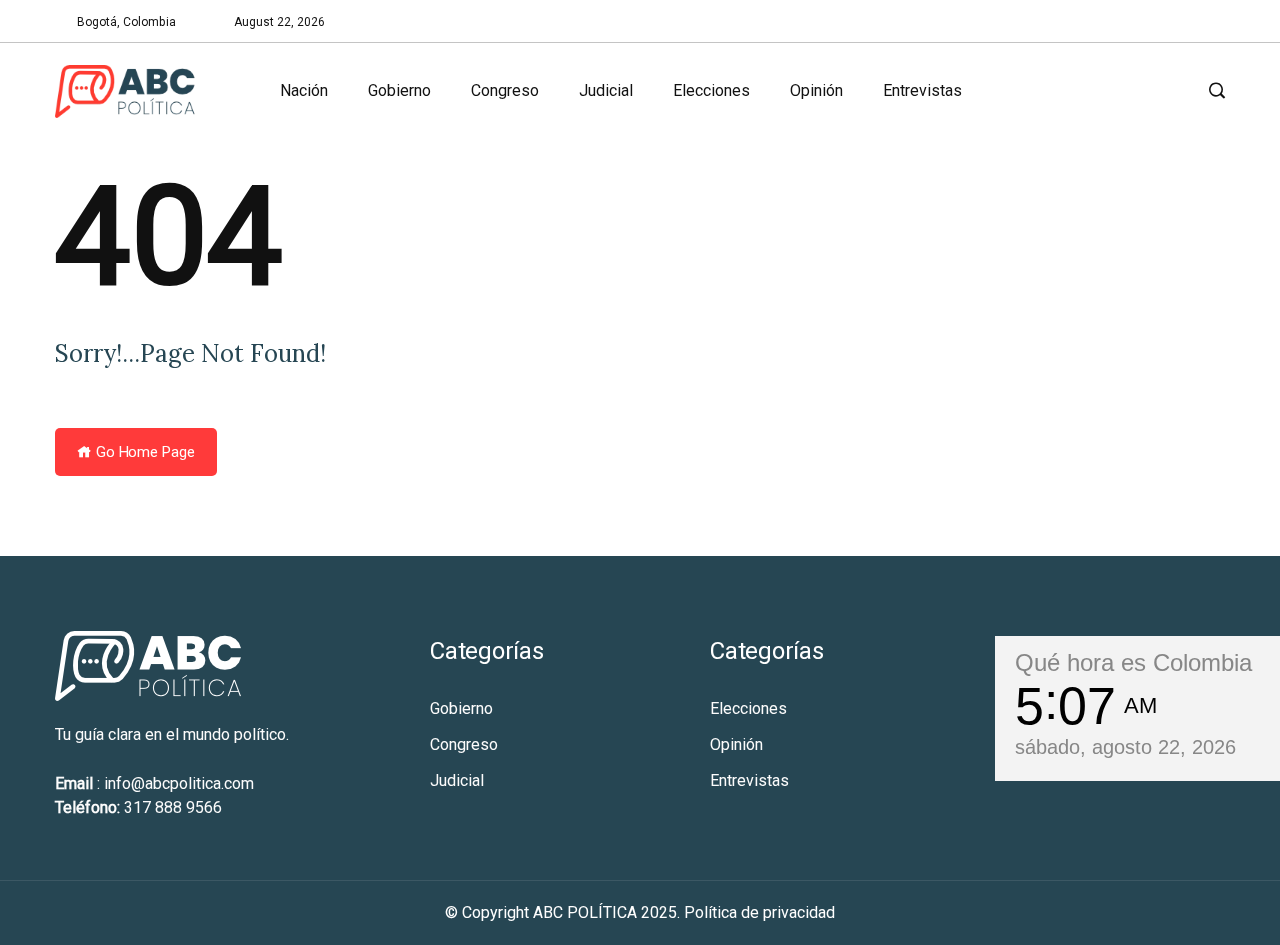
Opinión (816, 90)
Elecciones (711, 90)
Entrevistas (922, 90)
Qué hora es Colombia (1133, 662)
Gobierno (399, 90)
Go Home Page (143, 452)
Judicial (606, 90)
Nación (304, 90)
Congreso (505, 90)
